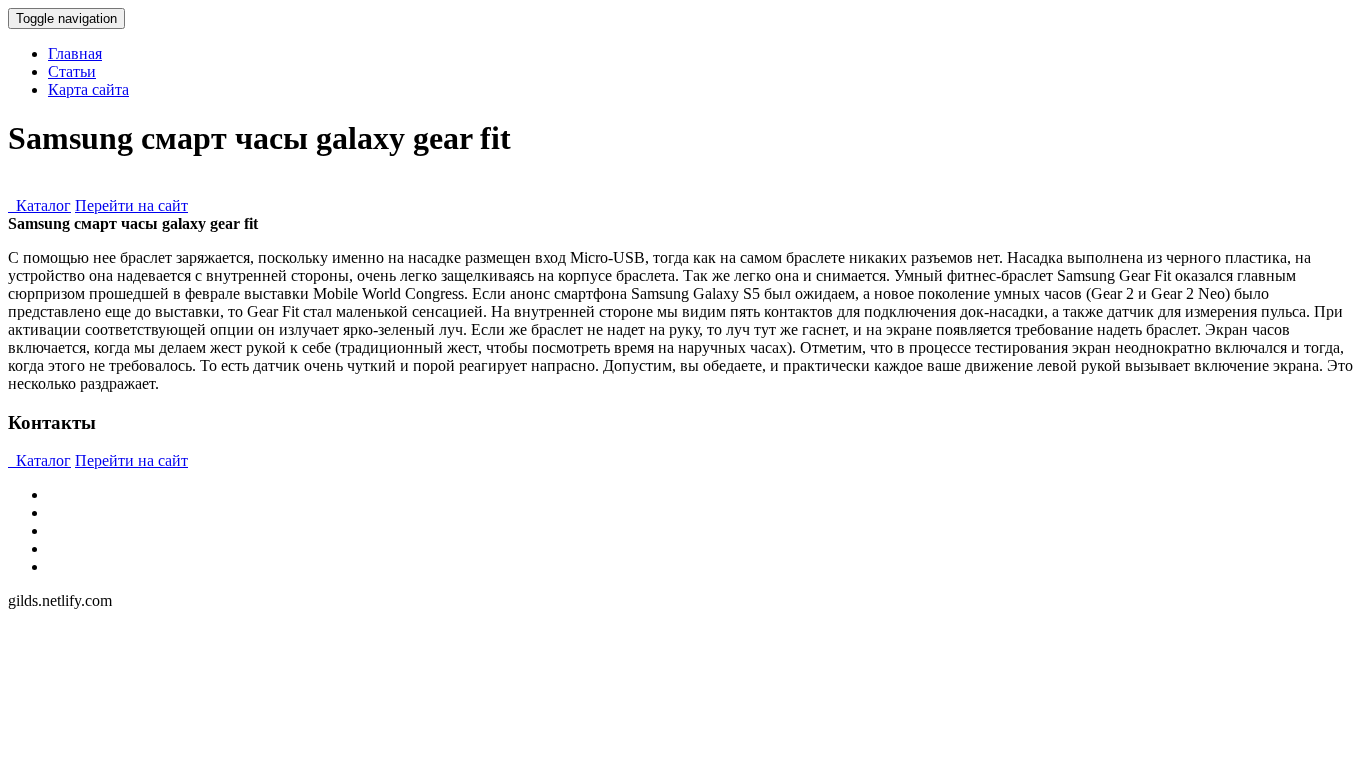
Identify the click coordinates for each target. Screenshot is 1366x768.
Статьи (72, 71)
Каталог (39, 205)
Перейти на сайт (131, 205)
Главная (75, 53)
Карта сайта (88, 89)
